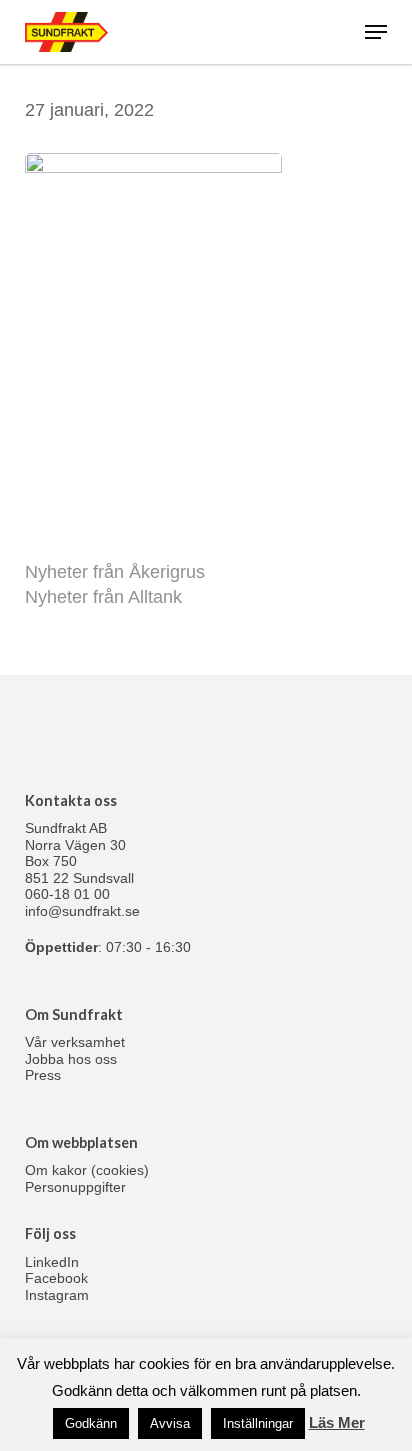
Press (43, 1075)
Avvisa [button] (170, 1423)
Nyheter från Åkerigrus (115, 572)
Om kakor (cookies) (87, 1170)
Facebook (56, 1278)
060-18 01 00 (67, 894)
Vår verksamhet (75, 1042)
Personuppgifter (75, 1187)
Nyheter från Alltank (103, 597)
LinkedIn (52, 1262)
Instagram (57, 1295)
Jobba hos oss (71, 1059)
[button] (376, 32)
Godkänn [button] (91, 1423)
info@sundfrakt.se (82, 911)
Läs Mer (337, 1422)
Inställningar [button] (258, 1423)
